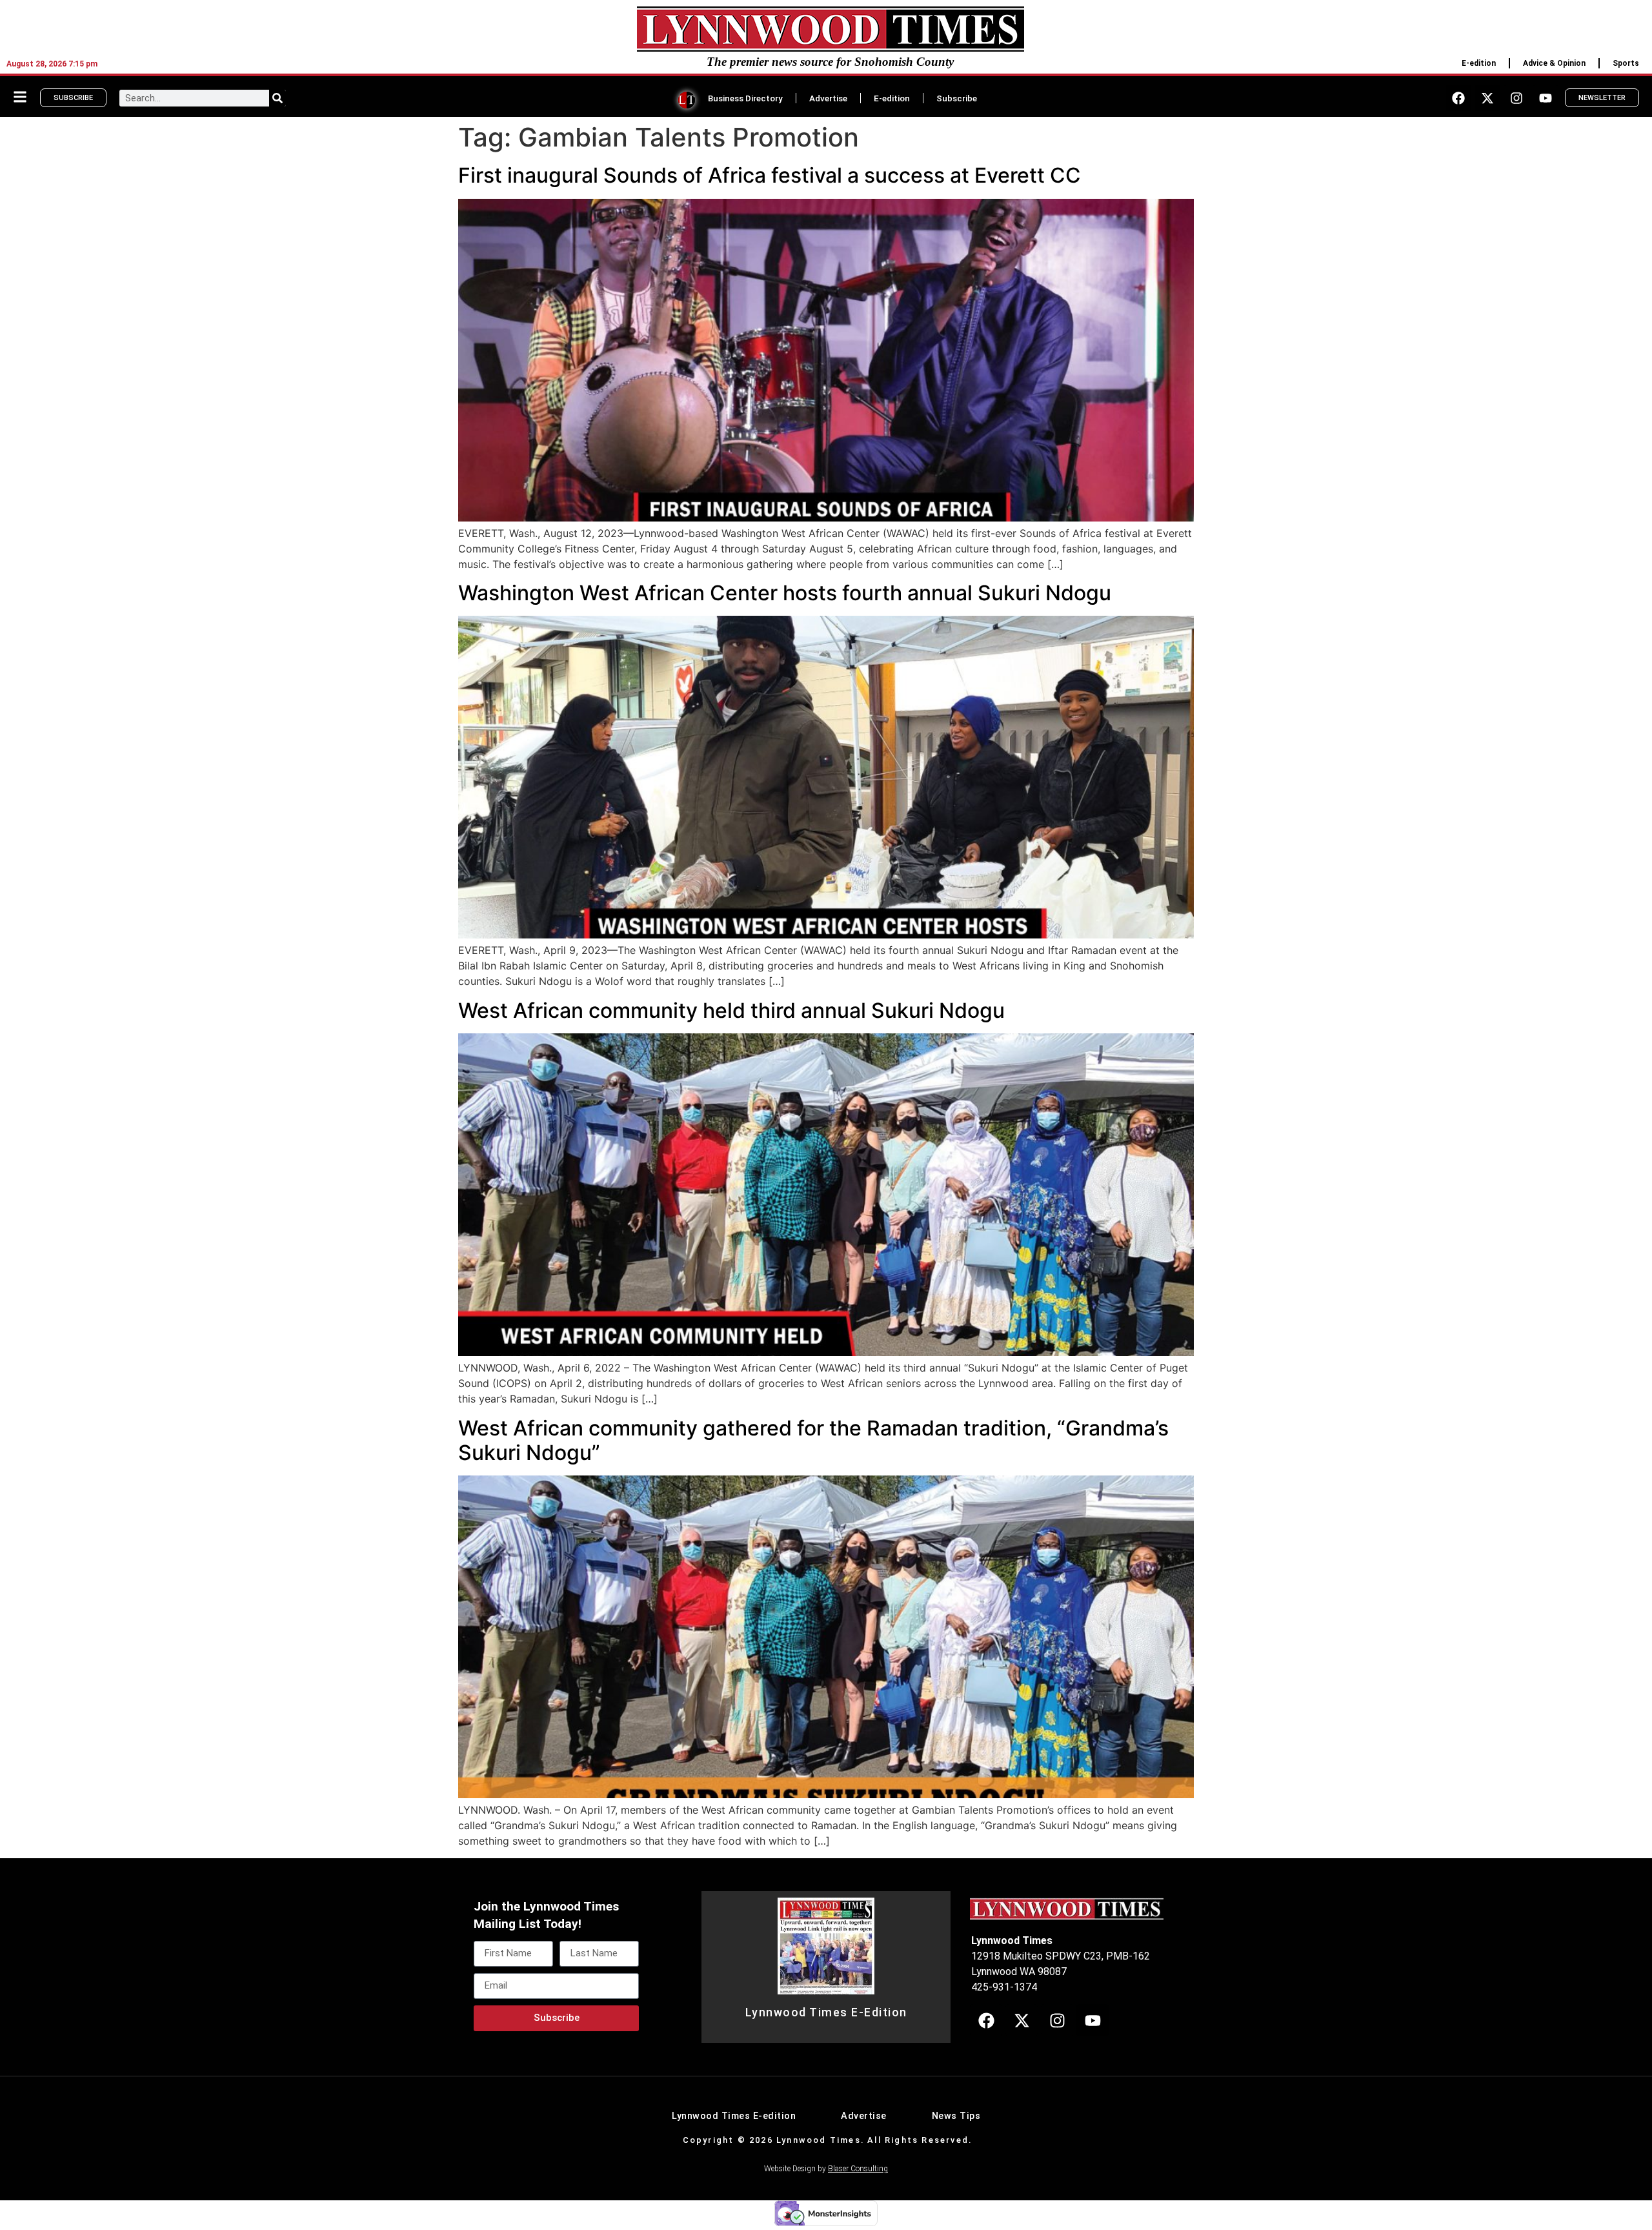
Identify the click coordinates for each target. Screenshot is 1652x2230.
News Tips (956, 2116)
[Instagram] (1516, 98)
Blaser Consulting (858, 2169)
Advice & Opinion (1554, 63)
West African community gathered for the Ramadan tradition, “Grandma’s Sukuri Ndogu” (813, 1440)
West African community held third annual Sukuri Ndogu (731, 1010)
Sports (1626, 63)
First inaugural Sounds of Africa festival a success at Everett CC (770, 175)
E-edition (1479, 63)
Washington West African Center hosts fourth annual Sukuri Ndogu (785, 593)
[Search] (277, 98)
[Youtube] (1546, 98)
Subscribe (957, 98)
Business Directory (745, 98)
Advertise (828, 98)
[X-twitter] (1487, 98)
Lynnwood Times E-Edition (826, 2012)
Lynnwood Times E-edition (734, 2116)
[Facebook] (1458, 98)
